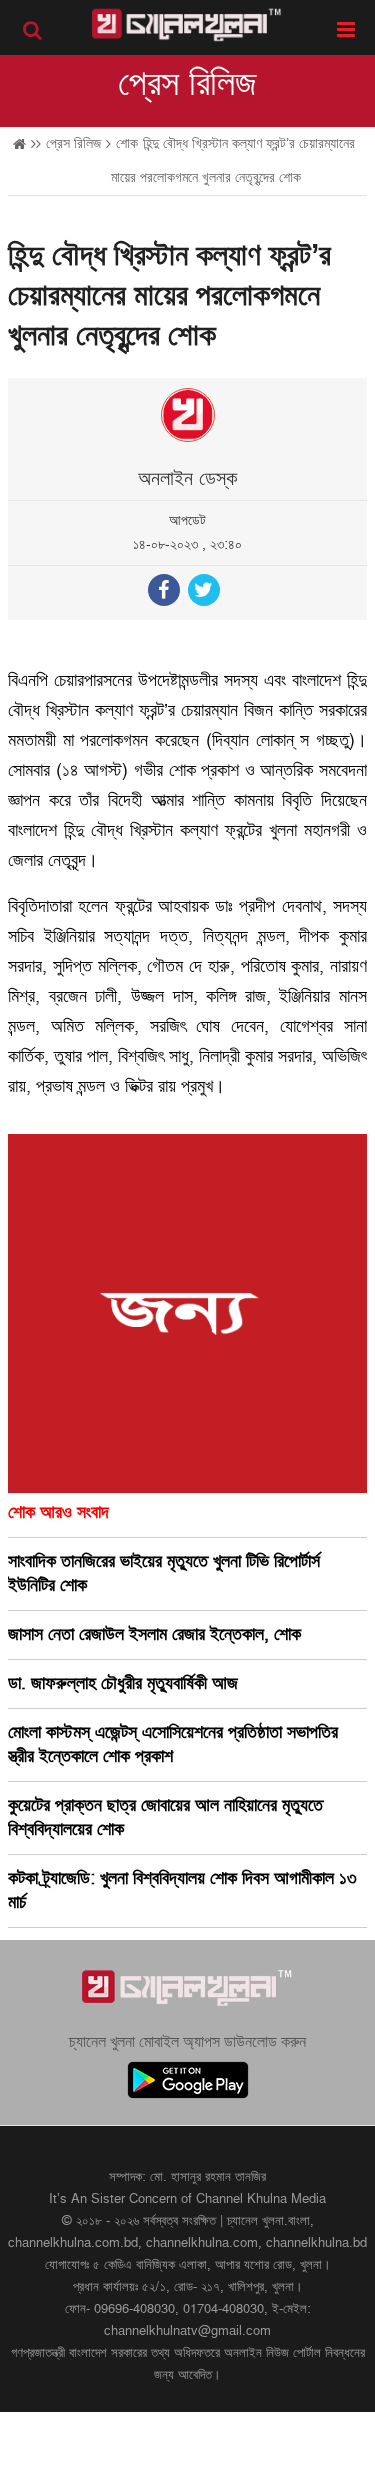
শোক (127, 143)
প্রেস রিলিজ (187, 84)
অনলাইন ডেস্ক (187, 479)
